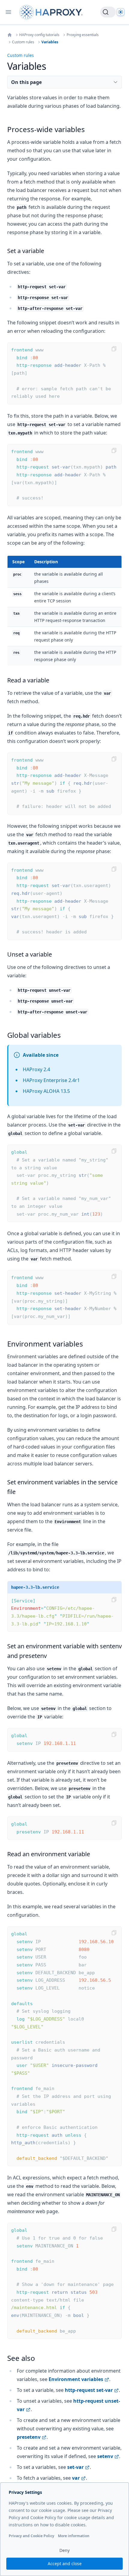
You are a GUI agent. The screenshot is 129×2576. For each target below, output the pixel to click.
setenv (105, 2456)
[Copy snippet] (114, 349)
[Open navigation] (8, 12)
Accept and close (65, 2564)
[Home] (10, 35)
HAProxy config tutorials (39, 35)
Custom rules (23, 42)
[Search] (108, 12)
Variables (50, 42)
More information (74, 2536)
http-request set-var (89, 2390)
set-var (75, 2467)
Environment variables (76, 2379)
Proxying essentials (83, 35)
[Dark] (121, 12)
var (76, 2478)
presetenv (29, 2437)
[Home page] (52, 12)
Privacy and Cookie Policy (31, 2536)
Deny (64, 2550)
